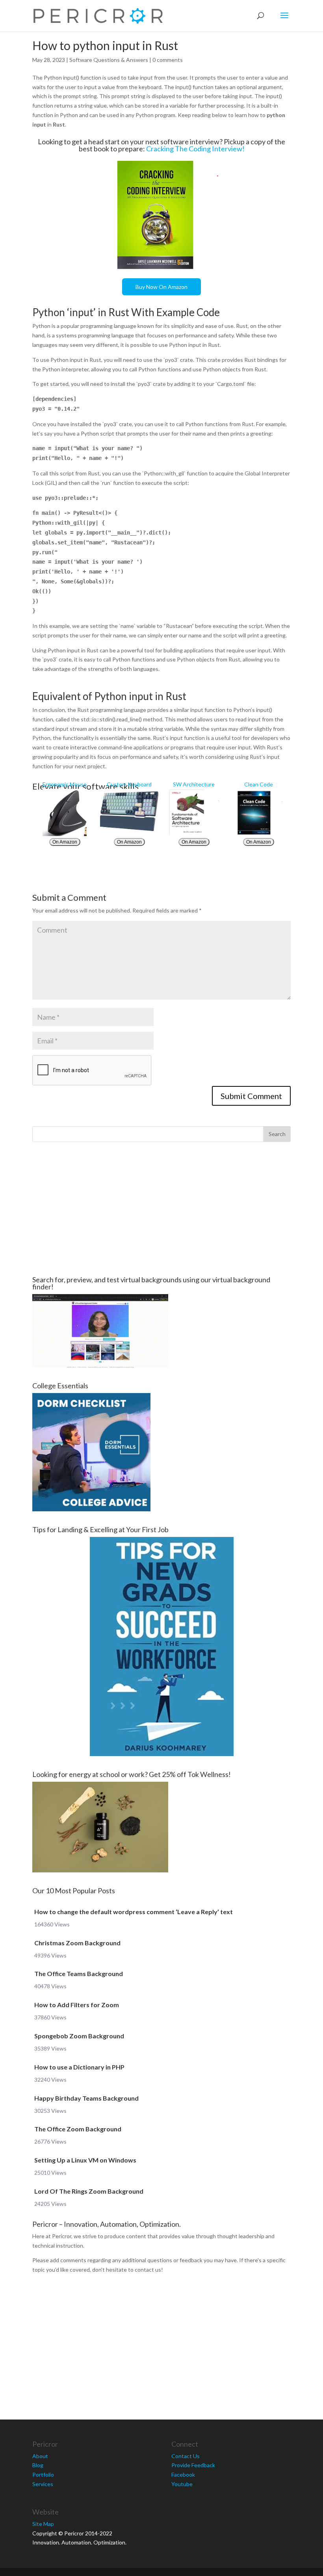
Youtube (182, 2484)
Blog (38, 2465)
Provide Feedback (193, 2465)
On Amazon (65, 842)
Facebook (183, 2474)
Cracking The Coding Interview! (195, 149)
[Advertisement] (161, 1209)
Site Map (43, 2524)
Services (43, 2484)
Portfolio (43, 2474)
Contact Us (186, 2456)
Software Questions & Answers (109, 60)
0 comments (168, 60)
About (40, 2456)
